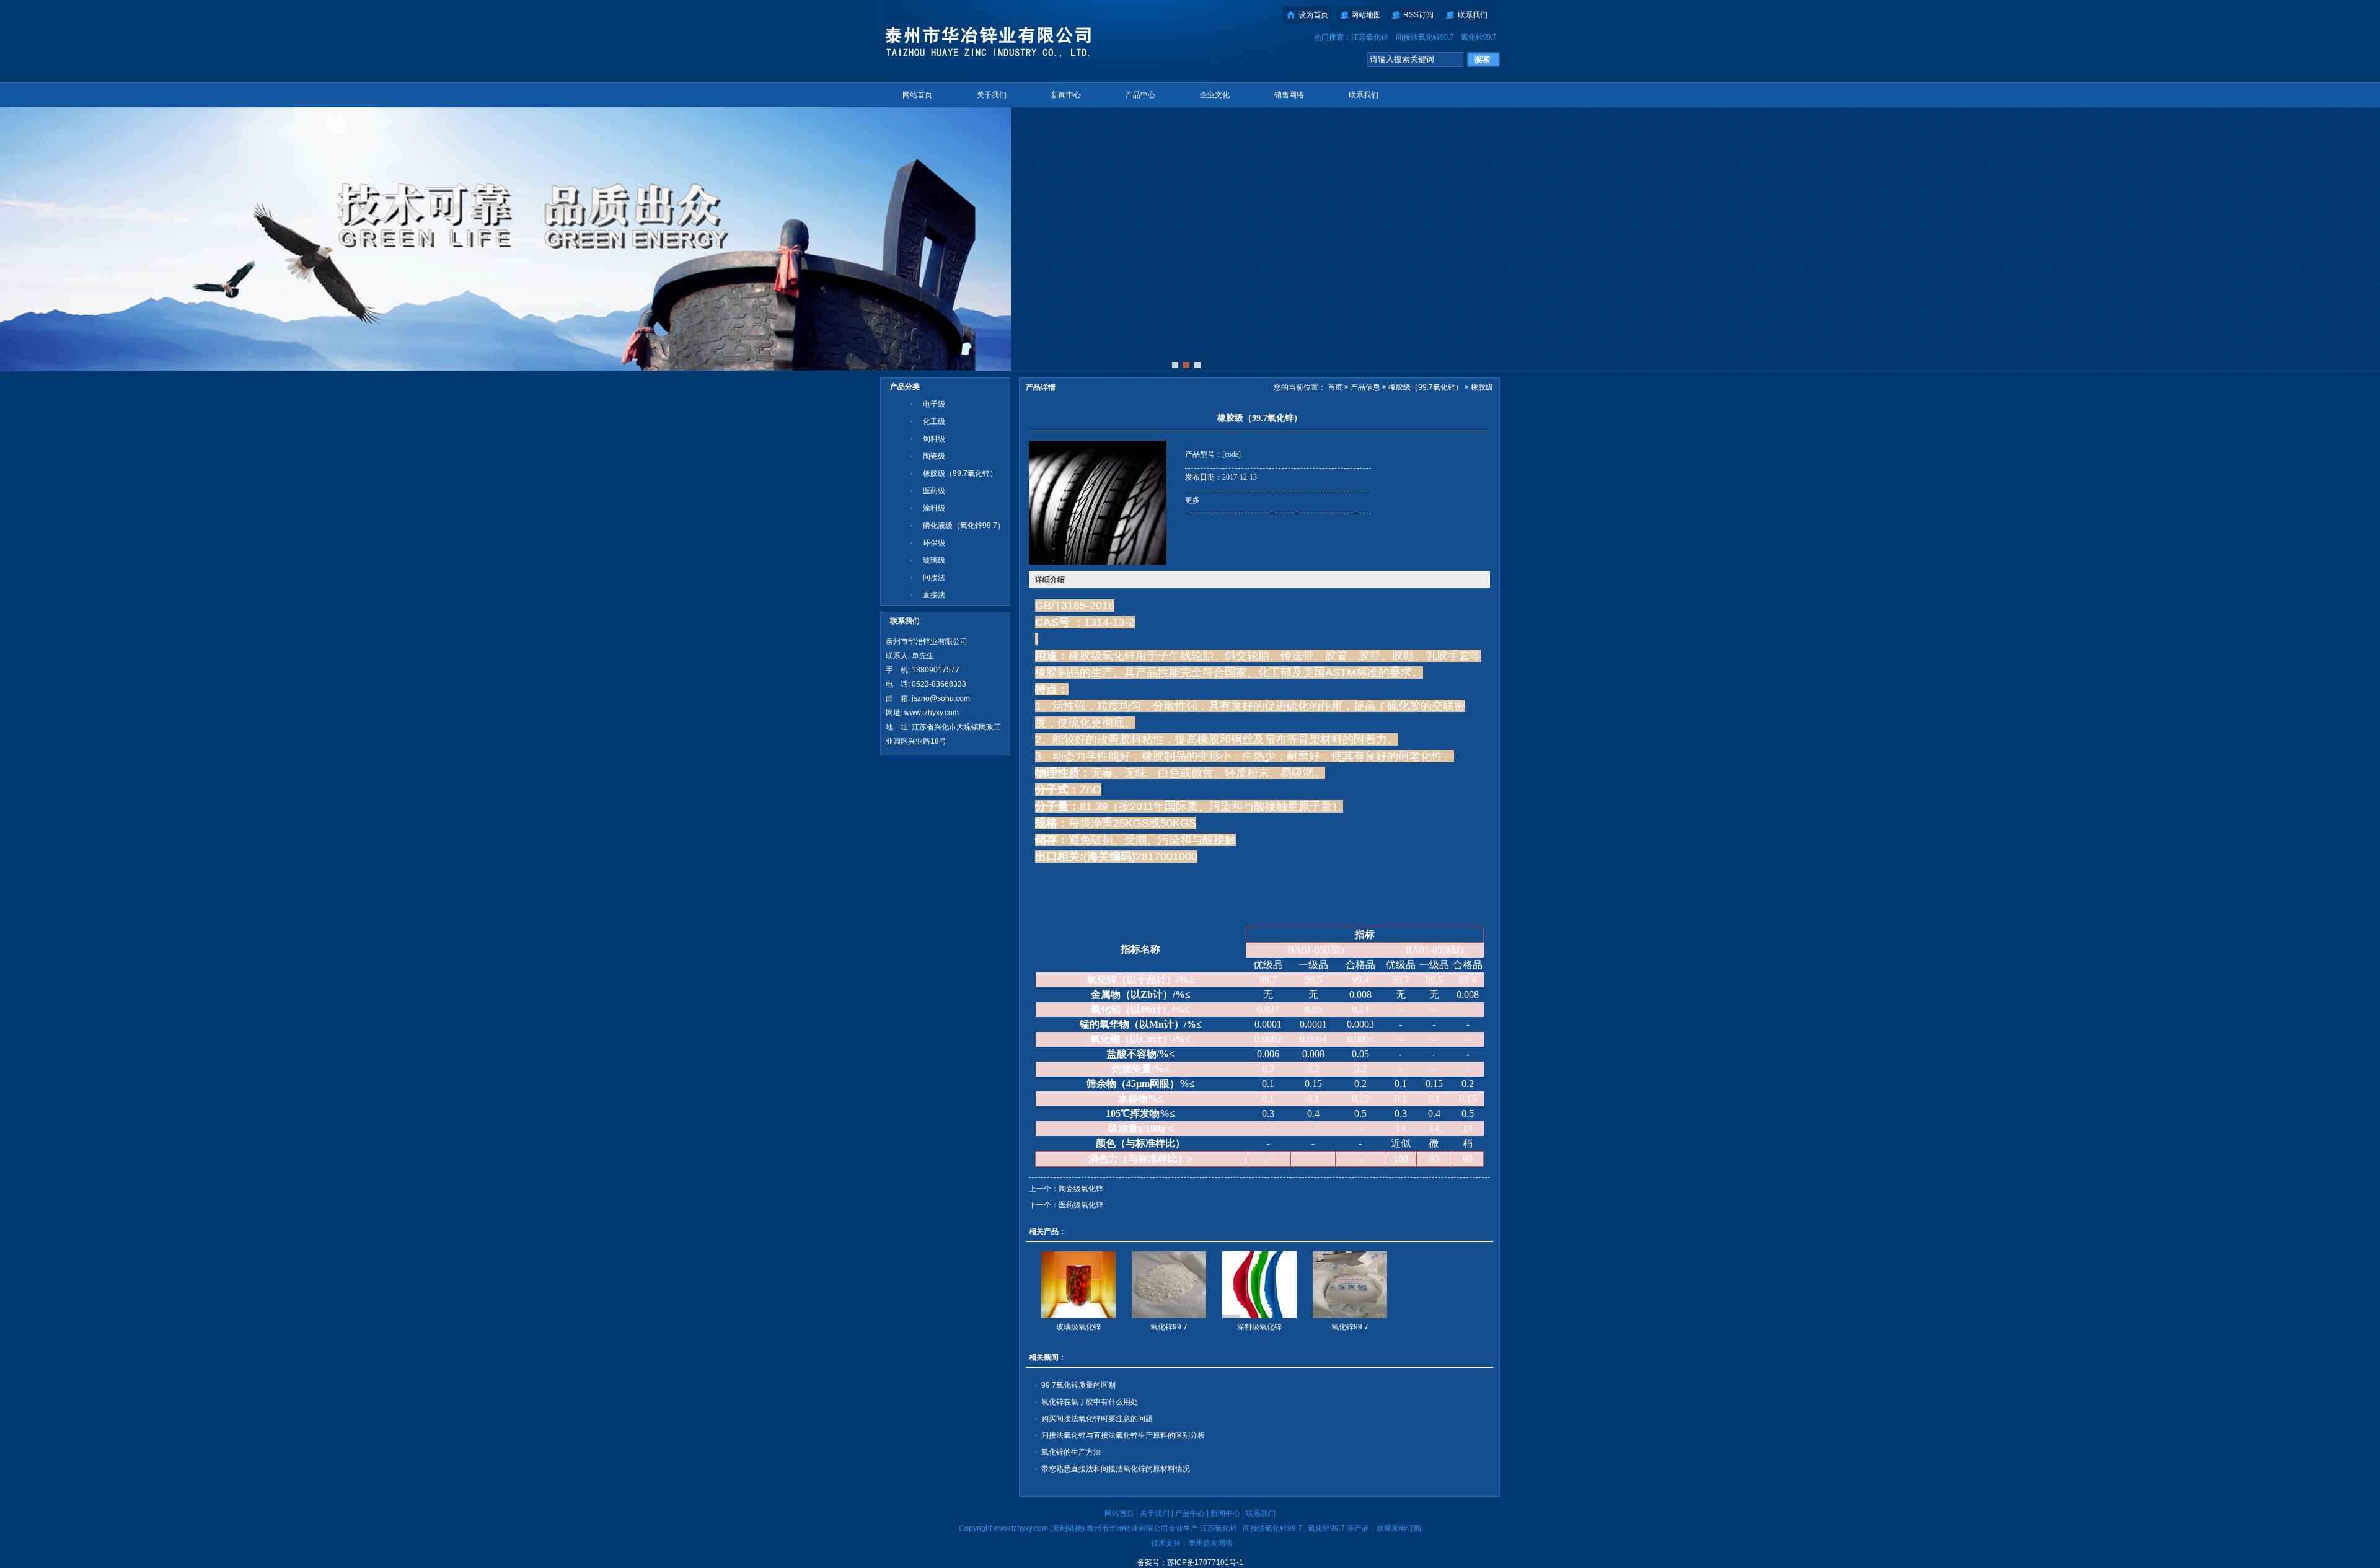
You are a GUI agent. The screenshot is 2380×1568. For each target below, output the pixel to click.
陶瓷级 (934, 456)
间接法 (934, 578)
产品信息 (1365, 387)
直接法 (934, 595)
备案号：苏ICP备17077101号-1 (1190, 1562)
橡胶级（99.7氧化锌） (960, 473)
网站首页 (917, 95)
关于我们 (992, 95)
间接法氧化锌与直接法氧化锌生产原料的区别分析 (1123, 1435)
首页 (1335, 387)
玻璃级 (934, 560)
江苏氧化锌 (1370, 37)
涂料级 (934, 508)
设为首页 (1313, 15)
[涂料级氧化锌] (1259, 1285)
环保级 (934, 543)
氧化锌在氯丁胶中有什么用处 (1090, 1402)
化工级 (934, 421)
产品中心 (1140, 95)
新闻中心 (1066, 95)
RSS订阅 (1418, 15)
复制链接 (1067, 1528)
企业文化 (1215, 95)
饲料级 (934, 439)
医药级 (934, 491)
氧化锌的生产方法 (1071, 1452)
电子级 (934, 404)
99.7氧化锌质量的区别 (1078, 1385)
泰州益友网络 (1210, 1543)
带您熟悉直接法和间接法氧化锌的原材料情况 (1116, 1469)
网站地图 (1366, 15)
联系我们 (1473, 15)
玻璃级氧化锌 (1078, 1327)
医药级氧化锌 (1081, 1205)
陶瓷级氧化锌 (1081, 1189)
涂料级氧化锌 (1259, 1327)
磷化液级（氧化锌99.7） (964, 526)
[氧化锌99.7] (1169, 1285)
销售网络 (1289, 95)
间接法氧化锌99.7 (1425, 37)
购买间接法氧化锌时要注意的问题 (1097, 1419)
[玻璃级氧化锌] (1078, 1285)
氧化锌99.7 (1479, 37)
